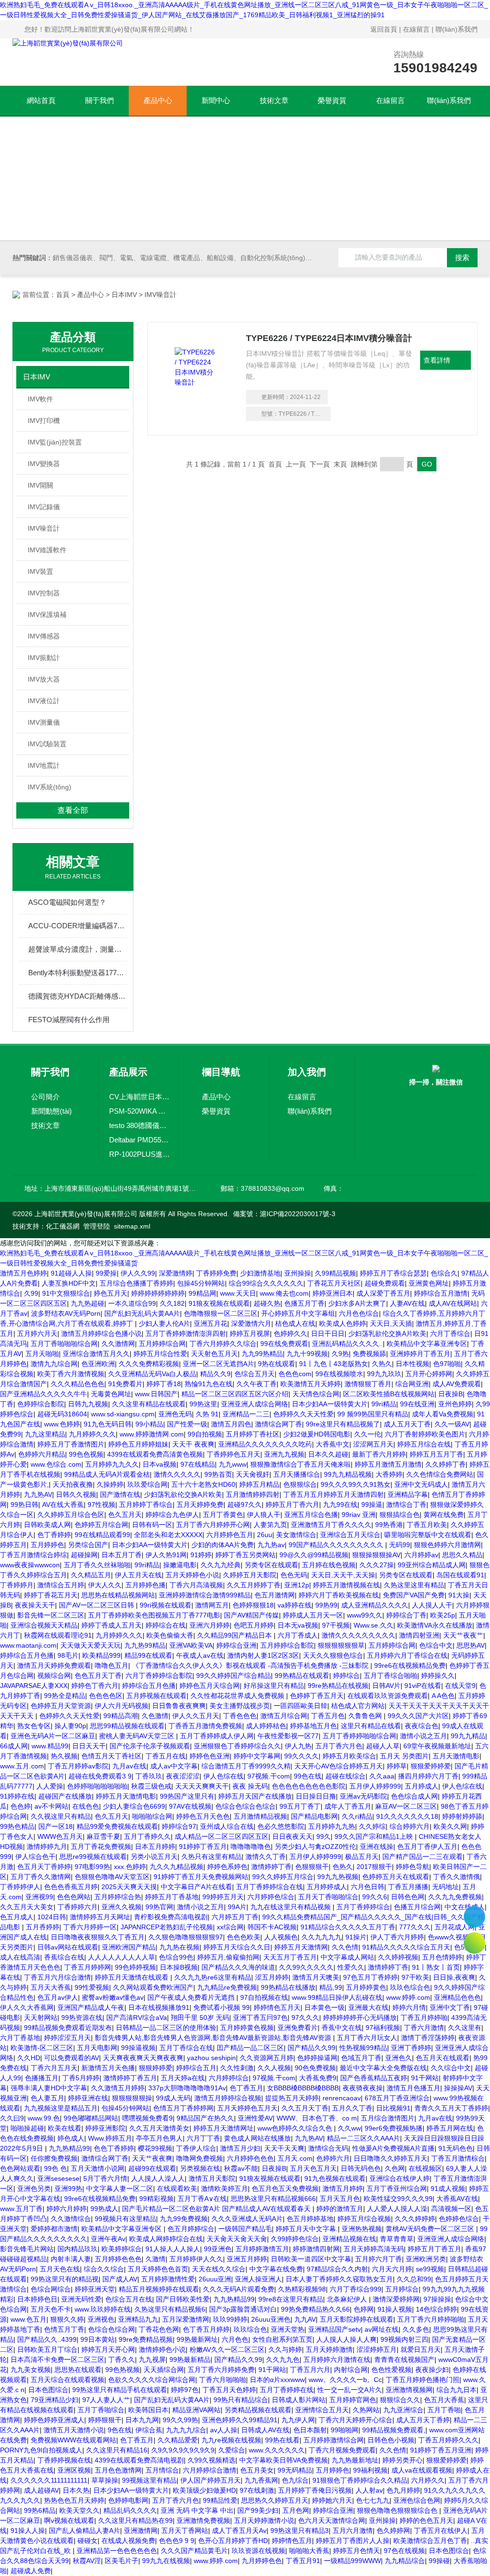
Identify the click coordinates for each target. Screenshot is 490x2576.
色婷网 (364, 2309)
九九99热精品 (262, 1354)
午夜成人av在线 (200, 1655)
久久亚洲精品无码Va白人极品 (152, 1374)
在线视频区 (425, 2168)
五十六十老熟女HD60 (203, 1484)
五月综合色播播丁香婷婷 (136, 1283)
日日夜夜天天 (292, 1836)
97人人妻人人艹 (106, 2400)
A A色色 (443, 1696)
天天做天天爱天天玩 (90, 1645)
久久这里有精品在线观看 (149, 1404)
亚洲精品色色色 (457, 1997)
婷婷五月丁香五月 (434, 2249)
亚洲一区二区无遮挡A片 (218, 1364)
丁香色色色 (240, 1716)
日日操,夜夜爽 (454, 1977)
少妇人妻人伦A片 (164, 1323)
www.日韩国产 (156, 1394)
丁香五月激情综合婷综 (33, 1555)
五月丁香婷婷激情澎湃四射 (186, 1334)
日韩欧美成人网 (47, 1525)
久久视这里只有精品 (61, 1816)
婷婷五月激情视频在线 (346, 1585)
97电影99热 (92, 1867)
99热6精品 (40, 2510)
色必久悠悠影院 (281, 1826)
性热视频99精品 (363, 2048)
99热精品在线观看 (302, 1676)
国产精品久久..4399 (47, 2339)
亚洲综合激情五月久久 (96, 1354)
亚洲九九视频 (284, 1454)
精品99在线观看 (148, 1655)
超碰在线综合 (345, 1776)
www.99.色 (44, 2118)
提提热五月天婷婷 (292, 2098)
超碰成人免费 (31, 2571)
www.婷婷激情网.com (152, 1434)
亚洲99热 (68, 2188)
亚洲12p (297, 1585)
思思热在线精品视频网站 (118, 1595)
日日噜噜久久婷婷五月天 (390, 2158)
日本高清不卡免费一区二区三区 (57, 2359)
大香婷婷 (389, 1474)
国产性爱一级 (187, 1424)
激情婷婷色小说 (162, 2349)
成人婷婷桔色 (266, 1726)
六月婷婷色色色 (250, 2158)
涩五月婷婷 (272, 1977)
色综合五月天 (255, 1374)
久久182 (172, 1303)
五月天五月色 (340, 2199)
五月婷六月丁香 (379, 2259)
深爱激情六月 (251, 1323)
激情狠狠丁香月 (368, 1384)
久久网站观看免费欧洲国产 (153, 1987)
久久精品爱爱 (178, 2440)
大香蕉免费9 (318, 2078)
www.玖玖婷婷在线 (103, 2309)
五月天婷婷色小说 (192, 1575)
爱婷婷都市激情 (54, 2229)
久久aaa (382, 1776)
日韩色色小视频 (391, 2440)
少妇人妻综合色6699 (134, 1806)
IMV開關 (40, 485)
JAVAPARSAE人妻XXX (34, 1686)
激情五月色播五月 (413, 2088)
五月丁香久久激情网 (41, 1877)
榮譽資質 (332, 100)
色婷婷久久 (290, 1334)
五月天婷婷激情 (329, 2349)
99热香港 (389, 1525)
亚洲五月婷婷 (247, 2259)
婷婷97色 (185, 2390)
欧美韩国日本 (148, 2410)
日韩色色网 (408, 1897)
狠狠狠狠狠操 (132, 2098)
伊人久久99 (138, 1273)
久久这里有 (465, 2028)
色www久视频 (448, 1937)
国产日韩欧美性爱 (183, 2299)
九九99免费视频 (184, 2219)
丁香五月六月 (310, 2370)
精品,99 (331, 1987)
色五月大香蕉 (444, 2400)
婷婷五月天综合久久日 (237, 1947)
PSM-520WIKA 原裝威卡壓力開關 (140, 1111)
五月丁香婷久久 (147, 1836)
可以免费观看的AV (72, 2058)
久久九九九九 (322, 1937)
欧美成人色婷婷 (343, 1323)
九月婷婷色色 (262, 2561)
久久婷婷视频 (398, 1957)
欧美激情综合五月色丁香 (430, 2541)
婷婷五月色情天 (356, 2551)
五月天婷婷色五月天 (247, 2108)
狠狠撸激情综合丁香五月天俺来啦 (301, 1464)
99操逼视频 (138, 2048)
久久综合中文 (451, 2068)
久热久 (382, 1364)
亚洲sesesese (58, 2178)
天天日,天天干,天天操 (343, 1575)
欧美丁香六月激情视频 (71, 1374)
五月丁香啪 (444, 2410)
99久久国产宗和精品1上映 (375, 1836)
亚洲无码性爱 (81, 2299)
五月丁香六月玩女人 (367, 2038)
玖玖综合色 (250, 2329)
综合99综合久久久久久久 (266, 1283)
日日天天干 (89, 1746)
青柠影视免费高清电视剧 (171, 1917)
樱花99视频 (155, 2148)
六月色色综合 (359, 1313)
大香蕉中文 (333, 1444)
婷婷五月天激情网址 (223, 2128)
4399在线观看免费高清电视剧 (139, 2460)
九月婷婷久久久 (92, 1434)
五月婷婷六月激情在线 (337, 2359)
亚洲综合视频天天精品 (44, 1625)
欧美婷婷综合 (122, 2249)
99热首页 (218, 1474)
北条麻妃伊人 (348, 2299)
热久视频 (64, 1756)
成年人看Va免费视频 (443, 1414)
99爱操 (106, 1273)
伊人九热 (298, 1746)
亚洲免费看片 (298, 2028)
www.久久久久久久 (277, 2450)
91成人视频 (448, 2188)
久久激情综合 (71, 2219)
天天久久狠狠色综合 (333, 1655)
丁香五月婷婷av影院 (78, 1766)
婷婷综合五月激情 (441, 1293)
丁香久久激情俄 (457, 1877)
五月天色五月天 (313, 2168)
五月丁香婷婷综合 (363, 1907)
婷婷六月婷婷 (67, 2209)
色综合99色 (176, 1957)
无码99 (400, 1545)
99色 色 (56, 2168)
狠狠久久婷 (67, 2319)
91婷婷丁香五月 (203, 1847)
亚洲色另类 (34, 2188)
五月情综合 (162, 2470)
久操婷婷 (110, 1484)
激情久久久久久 (177, 1474)
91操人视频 (395, 2309)
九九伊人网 (298, 2420)
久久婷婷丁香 (445, 1464)
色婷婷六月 (333, 2158)
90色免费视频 (315, 2068)
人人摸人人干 (432, 1605)
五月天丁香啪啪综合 (328, 1897)
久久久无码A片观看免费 (239, 2289)
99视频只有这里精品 (125, 2219)
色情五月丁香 (64, 2329)
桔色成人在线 (295, 1323)
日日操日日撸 (316, 1796)
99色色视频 (86, 1454)
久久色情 (345, 1947)
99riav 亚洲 (359, 1515)
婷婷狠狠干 (105, 2420)
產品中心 (158, 100)
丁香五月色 (328, 1716)
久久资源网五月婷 (267, 2058)
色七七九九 (373, 2500)
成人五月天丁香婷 (423, 2420)
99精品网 (202, 1293)
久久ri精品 (357, 1816)
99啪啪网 (345, 2430)
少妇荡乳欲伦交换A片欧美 (387, 1334)
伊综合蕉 (149, 2430)
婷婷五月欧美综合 (349, 1756)
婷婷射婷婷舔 (462, 1816)
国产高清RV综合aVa (137, 2017)
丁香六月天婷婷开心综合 (356, 2420)
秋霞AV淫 (87, 2561)
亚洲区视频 (74, 2470)
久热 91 (207, 1414)
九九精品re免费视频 (227, 1987)
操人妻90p (70, 1726)
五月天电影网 (97, 2048)
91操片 (356, 1937)
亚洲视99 (39, 1897)
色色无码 (294, 1575)
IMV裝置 (40, 571)
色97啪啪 (447, 1364)
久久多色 (416, 2329)
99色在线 (308, 1776)
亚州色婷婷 (455, 1404)
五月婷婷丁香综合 (146, 1505)
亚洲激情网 (141, 2530)
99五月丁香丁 (300, 1806)
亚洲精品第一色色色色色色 (117, 2551)
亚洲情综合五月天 (322, 2410)
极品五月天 (362, 1857)
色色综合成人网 (414, 1796)
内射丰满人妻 (71, 2259)
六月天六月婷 (392, 2269)
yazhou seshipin (212, 2058)
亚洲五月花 (211, 1323)
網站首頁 (41, 100)
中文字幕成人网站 (347, 1957)
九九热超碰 (88, 1303)
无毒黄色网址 (111, 1394)
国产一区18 (56, 1826)
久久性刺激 (237, 2068)
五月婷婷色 (47, 1545)
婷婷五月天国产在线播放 (255, 1796)
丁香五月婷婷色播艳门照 (423, 2380)
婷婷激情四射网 (316, 2249)
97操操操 (437, 2299)
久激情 (156, 2259)
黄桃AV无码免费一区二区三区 (431, 2229)
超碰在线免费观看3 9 (100, 1776)
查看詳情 (437, 360)
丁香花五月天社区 (334, 1283)
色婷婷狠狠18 (253, 1605)
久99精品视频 (335, 1273)
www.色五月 (28, 2319)
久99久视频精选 (212, 2460)
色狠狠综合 (300, 1484)
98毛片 (68, 1655)
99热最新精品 (190, 2359)
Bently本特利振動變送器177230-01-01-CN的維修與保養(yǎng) (78, 973)
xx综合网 (230, 1927)
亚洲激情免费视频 (203, 2520)
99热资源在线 (82, 2017)
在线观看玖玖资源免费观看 (388, 1696)
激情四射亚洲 (419, 1635)
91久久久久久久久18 (407, 1816)
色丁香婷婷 (54, 1535)
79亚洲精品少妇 (55, 2400)
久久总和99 (414, 2279)
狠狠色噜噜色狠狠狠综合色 (398, 2510)
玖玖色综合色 (410, 1987)
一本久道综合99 (132, 1303)
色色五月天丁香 (98, 1676)
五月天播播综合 (297, 1474)
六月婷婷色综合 (271, 1897)
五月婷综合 (402, 2289)
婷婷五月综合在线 (424, 1444)
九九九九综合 (186, 2430)
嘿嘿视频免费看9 (147, 2118)
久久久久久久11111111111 (49, 2480)
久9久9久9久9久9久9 (183, 2450)
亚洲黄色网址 (429, 1283)
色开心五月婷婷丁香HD (233, 2541)
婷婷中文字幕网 (257, 1756)
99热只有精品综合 (241, 2400)
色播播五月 (42, 2078)
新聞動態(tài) (51, 1111)
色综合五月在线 (129, 2299)
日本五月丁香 (122, 1555)
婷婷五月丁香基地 (172, 1897)
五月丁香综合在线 (186, 2048)
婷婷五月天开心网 (108, 2349)
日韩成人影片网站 (299, 2400)
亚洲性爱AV (255, 2118)
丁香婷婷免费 (216, 1273)
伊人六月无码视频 (122, 1706)
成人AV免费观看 (457, 1384)
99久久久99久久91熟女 (356, 1484)
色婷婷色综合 (459, 2219)
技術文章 (274, 100)
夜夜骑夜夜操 (363, 2088)
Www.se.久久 (373, 1625)
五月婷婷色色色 (118, 2259)
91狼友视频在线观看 (219, 1303)
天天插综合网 (164, 2370)
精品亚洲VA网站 (196, 2410)
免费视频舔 (369, 1354)
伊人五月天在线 (138, 1575)
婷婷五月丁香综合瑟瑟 (393, 1273)
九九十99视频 (307, 1354)
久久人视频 (274, 2068)
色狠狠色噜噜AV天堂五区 (112, 1877)
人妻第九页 (270, 1525)
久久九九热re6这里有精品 (213, 1977)
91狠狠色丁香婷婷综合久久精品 (360, 2480)
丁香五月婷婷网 (88, 1967)
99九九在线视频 (166, 2561)
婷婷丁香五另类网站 (245, 1555)
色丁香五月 (246, 2088)
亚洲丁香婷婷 (411, 2048)
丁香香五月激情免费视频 (205, 1726)
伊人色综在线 (223, 1776)
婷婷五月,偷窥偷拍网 (228, 1957)
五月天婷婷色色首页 (158, 2269)
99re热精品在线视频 (338, 1686)
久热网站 (366, 2410)
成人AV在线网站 (453, 1303)
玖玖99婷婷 (230, 2319)
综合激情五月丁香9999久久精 (246, 1766)
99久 (323, 1836)
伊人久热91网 (166, 1555)
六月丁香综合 (450, 1334)
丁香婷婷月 (17, 1585)
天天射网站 (41, 2017)
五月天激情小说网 (98, 2168)
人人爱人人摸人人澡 (397, 2209)
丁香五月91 (303, 2561)
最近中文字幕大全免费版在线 (383, 2068)
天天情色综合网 (316, 1394)
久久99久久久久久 (306, 1967)
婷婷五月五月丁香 (436, 1454)
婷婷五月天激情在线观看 (133, 1977)
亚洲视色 (101, 2319)
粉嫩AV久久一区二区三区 (227, 2349)
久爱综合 (232, 2450)
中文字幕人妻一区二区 (120, 2188)
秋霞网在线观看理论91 (58, 1635)
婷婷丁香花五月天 (51, 1595)
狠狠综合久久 (400, 2400)
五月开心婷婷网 (429, 1374)
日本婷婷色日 (37, 2299)
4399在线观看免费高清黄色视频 (155, 1454)
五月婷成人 (422, 1786)
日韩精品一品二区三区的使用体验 (166, 2028)
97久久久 (305, 2017)
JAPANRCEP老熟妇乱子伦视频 (167, 1927)
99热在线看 (282, 2440)
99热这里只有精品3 (300, 2530)
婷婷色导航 (412, 1867)
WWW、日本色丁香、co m (317, 2118)
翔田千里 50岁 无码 (200, 2017)
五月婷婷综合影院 (287, 1645)
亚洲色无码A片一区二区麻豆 (53, 1736)
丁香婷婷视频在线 (64, 2460)
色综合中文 (436, 1645)
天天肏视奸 (253, 1474)
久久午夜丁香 (256, 1384)
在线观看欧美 (177, 2188)
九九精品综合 (405, 2561)
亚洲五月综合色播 (311, 1515)
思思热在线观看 (78, 2370)
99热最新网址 (197, 2339)
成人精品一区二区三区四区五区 (222, 1836)
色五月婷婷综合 (191, 2229)
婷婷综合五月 (196, 2068)
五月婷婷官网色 (353, 2400)
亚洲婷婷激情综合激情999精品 (205, 1595)
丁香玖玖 (149, 1776)
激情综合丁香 (406, 1505)
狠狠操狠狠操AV (376, 1555)
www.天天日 (238, 1293)
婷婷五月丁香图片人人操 (353, 2541)
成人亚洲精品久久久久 (375, 1605)
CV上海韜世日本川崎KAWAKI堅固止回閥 (140, 1097)
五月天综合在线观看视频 (67, 2380)
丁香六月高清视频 (196, 1585)
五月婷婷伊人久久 (196, 2259)
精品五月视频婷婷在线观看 (159, 2289)
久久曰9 (12, 2118)
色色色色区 (106, 1696)
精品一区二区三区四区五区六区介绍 (235, 1394)
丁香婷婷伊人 (20, 1887)
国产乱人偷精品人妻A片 (84, 2530)
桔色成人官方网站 (358, 1706)
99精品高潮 (121, 1716)
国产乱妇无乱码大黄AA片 (142, 1313)
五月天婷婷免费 (200, 1505)
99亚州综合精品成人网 (432, 1565)
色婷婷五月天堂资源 (61, 1706)
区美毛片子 (122, 2561)
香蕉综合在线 (64, 1957)
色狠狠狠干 (312, 1867)
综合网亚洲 (412, 1384)
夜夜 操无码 (250, 1786)
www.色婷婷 (62, 1424)
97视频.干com (269, 1776)
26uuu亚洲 (215, 2279)
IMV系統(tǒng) (50, 787)
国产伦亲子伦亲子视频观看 (150, 1746)
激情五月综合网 (284, 1716)
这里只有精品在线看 (371, 1726)
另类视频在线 (200, 2168)
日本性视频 (412, 1364)
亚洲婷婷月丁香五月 (420, 1354)
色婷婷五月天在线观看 (396, 1877)
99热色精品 (17, 1826)
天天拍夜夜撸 (73, 1484)
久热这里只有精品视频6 (170, 2309)
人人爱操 (50, 1786)
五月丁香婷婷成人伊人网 (217, 1736)
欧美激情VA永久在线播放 (435, 1625)
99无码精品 (295, 2470)
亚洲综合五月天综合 (350, 1535)
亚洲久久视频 (122, 1907)
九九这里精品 (45, 1434)
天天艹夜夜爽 (152, 2158)
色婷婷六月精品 (42, 1454)
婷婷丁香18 (164, 1384)
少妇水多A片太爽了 (357, 1303)
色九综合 (295, 2480)
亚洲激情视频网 (409, 2390)
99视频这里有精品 (149, 2480)
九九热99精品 (145, 1645)
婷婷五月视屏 (250, 1334)
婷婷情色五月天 (277, 2007)
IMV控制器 (44, 593)
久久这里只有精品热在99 (135, 2520)
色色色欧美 (244, 1937)
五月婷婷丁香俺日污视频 (315, 2490)
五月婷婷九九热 (332, 1826)
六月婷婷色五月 (230, 1535)
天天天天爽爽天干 (202, 1786)
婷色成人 (71, 2138)
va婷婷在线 (295, 1605)
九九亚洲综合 (403, 2410)
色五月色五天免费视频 (285, 2188)
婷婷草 (397, 1766)
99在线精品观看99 (102, 1535)
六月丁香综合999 (356, 2289)
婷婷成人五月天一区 (313, 1615)
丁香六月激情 (424, 2028)
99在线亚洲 (417, 1404)
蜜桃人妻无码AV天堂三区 (138, 1736)
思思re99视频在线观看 (93, 1857)
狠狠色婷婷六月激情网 (447, 1545)
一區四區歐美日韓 (301, 1706)
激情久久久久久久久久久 (358, 1635)
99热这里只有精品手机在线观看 (120, 2390)
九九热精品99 (69, 2148)
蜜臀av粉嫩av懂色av (113, 1997)
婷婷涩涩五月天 (67, 2038)
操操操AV (458, 2088)
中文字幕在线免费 (276, 2269)
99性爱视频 (92, 1987)
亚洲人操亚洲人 (258, 2279)
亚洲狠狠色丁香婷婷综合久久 (237, 1746)
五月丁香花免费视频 (101, 1847)
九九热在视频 (179, 1947)
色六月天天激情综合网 (332, 2520)
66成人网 (14, 1746)
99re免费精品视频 (146, 2339)
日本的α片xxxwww (277, 2380)
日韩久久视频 (76, 1494)
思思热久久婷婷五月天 (275, 2500)
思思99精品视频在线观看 (127, 1726)
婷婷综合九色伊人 (172, 1515)
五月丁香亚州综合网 (397, 2188)
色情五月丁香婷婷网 (183, 2108)
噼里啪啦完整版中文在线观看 (428, 1535)
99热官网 (159, 1907)
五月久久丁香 (352, 2108)
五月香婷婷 (43, 1927)
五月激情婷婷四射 (253, 1494)
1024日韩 (52, 1917)
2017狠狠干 (374, 1867)
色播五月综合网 (417, 1907)
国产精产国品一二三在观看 (423, 1857)
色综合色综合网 (111, 2329)
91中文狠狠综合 (66, 1293)
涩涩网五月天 (373, 1444)
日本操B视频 (179, 1967)
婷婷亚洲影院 (105, 2128)
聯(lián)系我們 (457, 29)
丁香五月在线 (166, 1756)
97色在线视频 (404, 2551)
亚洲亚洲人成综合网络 (255, 1404)
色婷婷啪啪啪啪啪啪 (97, 1786)
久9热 (340, 1354)
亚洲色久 (399, 2058)
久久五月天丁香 (305, 2108)
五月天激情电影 (456, 1756)
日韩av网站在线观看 (68, 1947)
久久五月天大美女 (27, 1907)
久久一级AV (452, 1424)
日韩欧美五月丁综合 (47, 2349)
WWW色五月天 (60, 1836)
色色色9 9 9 (177, 2541)
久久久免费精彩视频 (149, 1364)
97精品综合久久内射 (337, 2269)
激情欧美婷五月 (224, 2188)
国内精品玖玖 (78, 2249)
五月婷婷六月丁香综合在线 (407, 1655)
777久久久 (415, 1927)
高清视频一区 (451, 2209)
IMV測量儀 (44, 722)
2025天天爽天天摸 (129, 1887)
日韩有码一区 (152, 1525)
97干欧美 (415, 1977)
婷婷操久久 (438, 1676)
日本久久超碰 (328, 1454)
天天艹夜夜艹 (463, 1635)
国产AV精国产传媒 (251, 1615)
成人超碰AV (41, 2490)
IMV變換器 (44, 464)
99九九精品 (468, 1736)
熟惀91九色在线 (209, 1384)
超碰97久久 (245, 1505)
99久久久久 (301, 1756)
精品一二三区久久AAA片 (363, 2138)
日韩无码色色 (361, 2168)
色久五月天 (125, 1515)
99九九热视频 (338, 1877)
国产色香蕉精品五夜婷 (374, 2078)
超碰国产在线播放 (65, 1796)
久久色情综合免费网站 (440, 1474)
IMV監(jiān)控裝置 (55, 442)
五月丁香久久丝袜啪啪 (97, 1565)
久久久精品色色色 (78, 1384)
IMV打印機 (44, 421)
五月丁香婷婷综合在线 (269, 1887)
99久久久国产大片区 (418, 1716)
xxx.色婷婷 (130, 1867)
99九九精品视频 (348, 1474)
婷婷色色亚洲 (210, 1756)
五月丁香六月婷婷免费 (221, 2370)
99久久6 (375, 1897)
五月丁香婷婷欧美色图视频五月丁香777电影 (154, 1615)
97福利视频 (383, 2028)
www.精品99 (50, 1746)
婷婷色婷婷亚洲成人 (54, 2420)
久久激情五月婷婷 (118, 2088)
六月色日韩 (367, 1887)
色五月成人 (17, 1917)
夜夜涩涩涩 (183, 1776)
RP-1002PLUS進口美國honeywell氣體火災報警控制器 (140, 1154)
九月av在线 (129, 1766)
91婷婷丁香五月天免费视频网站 (201, 1877)
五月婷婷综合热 (118, 1897)
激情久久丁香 (266, 1857)
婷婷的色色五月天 (426, 2520)
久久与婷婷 (285, 2349)
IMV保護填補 (47, 615)
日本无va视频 (298, 1625)
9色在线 (120, 2430)
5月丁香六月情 (105, 2178)
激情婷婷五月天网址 (100, 1917)
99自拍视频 (205, 1434)
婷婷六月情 (409, 2007)
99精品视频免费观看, (394, 2430)
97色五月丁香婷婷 (370, 1977)
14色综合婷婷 (436, 2309)
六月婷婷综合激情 (210, 2470)
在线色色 (86, 1806)
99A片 (237, 1907)
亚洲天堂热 (288, 2329)
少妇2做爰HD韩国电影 (317, 1434)
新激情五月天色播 (108, 2068)
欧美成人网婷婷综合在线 (166, 2239)
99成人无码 (173, 2098)
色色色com (295, 1374)
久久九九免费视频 (455, 1897)
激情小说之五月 (423, 1736)
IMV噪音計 (44, 528)
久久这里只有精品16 (117, 2450)
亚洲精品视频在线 (349, 2239)
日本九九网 (142, 2420)
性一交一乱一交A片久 (350, 2390)
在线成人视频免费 (128, 2541)
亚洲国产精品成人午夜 (91, 2007)
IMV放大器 (44, 679)
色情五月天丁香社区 (111, 1756)
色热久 (343, 1867)
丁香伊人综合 (196, 2148)
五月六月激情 (353, 2530)
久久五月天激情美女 (159, 2128)
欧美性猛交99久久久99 (398, 2199)
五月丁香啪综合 (101, 2410)
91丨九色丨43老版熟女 (334, 1364)
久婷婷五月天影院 (250, 1575)
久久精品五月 (91, 1575)
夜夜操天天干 (35, 1605)
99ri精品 (384, 1404)
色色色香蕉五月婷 (71, 1887)
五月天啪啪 (42, 1354)
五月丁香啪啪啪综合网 (64, 1344)
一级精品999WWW (352, 2561)
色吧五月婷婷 (254, 1625)
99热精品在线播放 (288, 1987)
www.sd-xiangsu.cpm (123, 1414)
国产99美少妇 (258, 2510)
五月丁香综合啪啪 (390, 1676)
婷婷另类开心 (402, 2460)
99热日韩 (24, 1505)
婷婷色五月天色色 (203, 1816)
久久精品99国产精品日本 (235, 1635)
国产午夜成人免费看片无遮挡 (192, 1997)
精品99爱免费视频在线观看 (117, 1826)
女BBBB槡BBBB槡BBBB (303, 2088)
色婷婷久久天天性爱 (303, 1414)
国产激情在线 (120, 1494)
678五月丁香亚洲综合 (397, 2098)
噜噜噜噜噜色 (251, 1847)
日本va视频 (160, 1464)
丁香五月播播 (408, 1887)
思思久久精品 (462, 1555)
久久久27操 (377, 1565)
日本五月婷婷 (155, 1847)
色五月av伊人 (58, 1997)
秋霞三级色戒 (151, 1786)
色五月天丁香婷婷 (44, 1867)
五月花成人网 (455, 1927)
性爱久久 (351, 1967)
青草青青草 (397, 2239)
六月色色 (235, 2339)
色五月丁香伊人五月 (427, 1847)
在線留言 (416, 29)
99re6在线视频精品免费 (410, 1665)
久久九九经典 (221, 1565)
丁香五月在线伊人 (441, 2530)
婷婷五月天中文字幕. (307, 2229)
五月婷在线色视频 (329, 1565)
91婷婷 (201, 1555)
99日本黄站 (98, 2339)
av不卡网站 (51, 1806)
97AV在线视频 (190, 1806)
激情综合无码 (328, 2148)
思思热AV (471, 1645)
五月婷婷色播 (145, 1585)
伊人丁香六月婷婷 (397, 1937)
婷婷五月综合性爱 (160, 1354)
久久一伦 (367, 1434)
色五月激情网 (275, 1595)
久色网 (395, 2168)
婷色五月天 (111, 1293)
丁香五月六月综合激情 (57, 1977)
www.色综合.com (56, 1464)
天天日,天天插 (391, 1323)
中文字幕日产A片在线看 (196, 1887)
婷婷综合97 (179, 1826)
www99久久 (365, 1615)
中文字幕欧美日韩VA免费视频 (284, 2460)
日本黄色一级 (324, 2007)
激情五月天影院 (212, 2178)
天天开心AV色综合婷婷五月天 (339, 1766)
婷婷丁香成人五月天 (111, 1625)
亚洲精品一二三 (246, 1414)
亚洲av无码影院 (363, 1796)
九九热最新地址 (355, 2460)
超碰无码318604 (62, 1414)
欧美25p (443, 1615)
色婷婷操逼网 (317, 2058)
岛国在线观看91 (460, 1575)
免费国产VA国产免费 (414, 1595)
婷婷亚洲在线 (88, 2098)
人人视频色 (281, 1937)
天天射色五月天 (214, 1354)
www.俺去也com (284, 1293)
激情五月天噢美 (316, 1977)
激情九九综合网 (54, 1364)
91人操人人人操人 (173, 2249)
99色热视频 (122, 2370)
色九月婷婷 (403, 2490)
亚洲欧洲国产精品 (129, 1947)
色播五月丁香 (304, 1303)
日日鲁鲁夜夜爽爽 (179, 1706)
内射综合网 (351, 2370)
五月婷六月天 (37, 1334)
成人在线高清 (20, 1957)
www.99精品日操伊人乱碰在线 (337, 1997)
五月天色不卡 (51, 2309)
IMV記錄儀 (44, 507)
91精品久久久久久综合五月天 (406, 1947)
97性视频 (101, 1505)
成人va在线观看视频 (422, 2470)
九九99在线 (340, 1505)
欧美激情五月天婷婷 (311, 1384)
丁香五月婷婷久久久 (448, 2440)
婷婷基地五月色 (313, 1726)
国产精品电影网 (314, 1816)
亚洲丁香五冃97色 (260, 2017)
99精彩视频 (156, 2199)
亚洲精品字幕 (408, 1494)
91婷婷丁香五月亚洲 (441, 2450)
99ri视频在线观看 (166, 1605)
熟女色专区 (34, 1726)
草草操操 (105, 2480)
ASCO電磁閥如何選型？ (67, 902)
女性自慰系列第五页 (282, 2339)
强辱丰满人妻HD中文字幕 (49, 2088)
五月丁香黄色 (223, 1515)
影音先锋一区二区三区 (51, 1615)
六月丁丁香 (203, 2138)
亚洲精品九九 (138, 2319)
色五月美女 (257, 2470)
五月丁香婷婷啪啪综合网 (359, 1736)
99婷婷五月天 (223, 1897)
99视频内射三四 (404, 2339)
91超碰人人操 (71, 1273)
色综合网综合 (51, 2289)
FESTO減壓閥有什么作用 (69, 1020)
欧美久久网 (450, 1826)
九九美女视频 (31, 2370)
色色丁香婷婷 (114, 2148)
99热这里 (203, 1404)
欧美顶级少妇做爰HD (204, 2490)
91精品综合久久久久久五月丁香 (348, 1927)
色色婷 (21, 1806)
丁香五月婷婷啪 (424, 2017)
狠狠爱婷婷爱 (431, 1766)
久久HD (29, 2058)
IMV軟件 (40, 399)
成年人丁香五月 (348, 1806)
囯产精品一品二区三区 (250, 2048)
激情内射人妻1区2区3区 (263, 1655)
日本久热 (76, 2490)
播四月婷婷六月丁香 (428, 1776)
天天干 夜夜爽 (193, 1444)
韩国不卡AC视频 (272, 1927)
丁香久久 (122, 2359)
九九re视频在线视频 (231, 2440)
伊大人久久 (105, 1585)
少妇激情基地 (260, 1273)
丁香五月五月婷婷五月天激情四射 (334, 1494)
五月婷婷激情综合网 (334, 2440)
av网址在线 (382, 2329)
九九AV (305, 2319)
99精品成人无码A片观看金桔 (107, 1474)
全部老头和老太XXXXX (168, 1535)
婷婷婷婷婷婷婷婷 (158, 1293)
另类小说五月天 (154, 1857)
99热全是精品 (65, 1696)
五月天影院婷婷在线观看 (356, 2319)
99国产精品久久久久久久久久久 (337, 1545)
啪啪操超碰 (27, 2128)
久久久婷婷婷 (415, 2219)
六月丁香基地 (20, 2038)
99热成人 (104, 2209)
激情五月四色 (231, 1424)
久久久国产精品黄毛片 (194, 2551)
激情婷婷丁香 (271, 1867)
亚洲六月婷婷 (210, 1625)
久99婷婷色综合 (295, 2239)
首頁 (63, 295)
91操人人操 (28, 2530)
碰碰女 (88, 2541)
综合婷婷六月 (410, 1826)
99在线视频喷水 (339, 1374)
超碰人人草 (383, 1746)
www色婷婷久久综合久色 (296, 2128)
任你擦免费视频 (54, 2158)
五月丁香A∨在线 (202, 2199)
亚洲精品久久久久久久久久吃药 (265, 1444)
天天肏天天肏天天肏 (237, 2239)
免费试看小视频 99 (222, 2007)
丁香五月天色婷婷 (229, 2390)
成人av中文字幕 (174, 1766)
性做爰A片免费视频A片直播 (393, 2148)
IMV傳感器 (44, 636)
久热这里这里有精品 (414, 1585)
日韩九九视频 (88, 1404)
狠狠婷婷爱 (156, 2068)
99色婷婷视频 (135, 1967)
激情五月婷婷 (343, 2188)
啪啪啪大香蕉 (309, 2551)
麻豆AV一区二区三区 (406, 1806)
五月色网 (296, 2510)
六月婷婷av (421, 1555)
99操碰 (439, 2561)
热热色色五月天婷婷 (74, 2500)
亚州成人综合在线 (227, 1826)
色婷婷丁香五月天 (317, 1696)
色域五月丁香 (361, 2058)
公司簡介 (45, 1097)
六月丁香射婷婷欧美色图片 (425, 1434)
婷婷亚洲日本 (333, 1293)
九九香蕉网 (261, 2480)
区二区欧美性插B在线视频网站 (389, 1394)
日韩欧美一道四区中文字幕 (311, 2259)
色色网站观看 (20, 2168)
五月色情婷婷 (442, 1957)
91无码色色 (456, 2148)
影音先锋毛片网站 (27, 2249)
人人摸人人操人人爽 (346, 2339)
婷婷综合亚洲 (236, 1645)
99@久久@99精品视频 (314, 1555)
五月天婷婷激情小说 (264, 2520)
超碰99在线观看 (152, 2168)
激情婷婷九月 (47, 1847)
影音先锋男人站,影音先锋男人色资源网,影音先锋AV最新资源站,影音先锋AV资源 (214, 2038)
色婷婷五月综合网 (101, 1525)
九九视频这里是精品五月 (61, 2108)
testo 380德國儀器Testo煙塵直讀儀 (140, 1125)
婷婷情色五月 (292, 2541)
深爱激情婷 (176, 1273)
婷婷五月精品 (259, 1484)
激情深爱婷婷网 (396, 2299)
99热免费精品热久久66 (315, 2309)
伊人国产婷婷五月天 (211, 2480)
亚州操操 (298, 1273)
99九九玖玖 (384, 1374)
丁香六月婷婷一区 (90, 1927)
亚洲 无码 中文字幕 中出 (197, 2510)
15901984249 (474, 1917)
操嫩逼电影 (180, 1565)
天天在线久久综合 (219, 2269)
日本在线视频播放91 (159, 2007)
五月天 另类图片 (404, 1756)
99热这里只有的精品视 (65, 2279)
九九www (233, 1464)
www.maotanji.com (28, 1645)
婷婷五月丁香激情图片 (71, 1444)
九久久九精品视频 (177, 1867)
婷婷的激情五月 (340, 2209)
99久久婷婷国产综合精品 (234, 1676)
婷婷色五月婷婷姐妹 (138, 1444)
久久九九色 (283, 2359)
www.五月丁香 (21, 2209)
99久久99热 (180, 2420)
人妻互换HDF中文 (69, 1283)
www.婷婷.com (408, 1997)
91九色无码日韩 (108, 1424)
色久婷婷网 (393, 2530)
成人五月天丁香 (407, 1424)
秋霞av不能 (241, 2168)
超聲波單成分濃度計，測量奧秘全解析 (78, 949)
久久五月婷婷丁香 (254, 1585)
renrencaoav (342, 2098)
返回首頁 (384, 29)
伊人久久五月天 (196, 1716)
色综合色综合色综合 (245, 1806)
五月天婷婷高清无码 (374, 2249)
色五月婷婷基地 (310, 2219)
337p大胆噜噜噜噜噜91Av (187, 2088)
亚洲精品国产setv (334, 2329)
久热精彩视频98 (302, 2289)
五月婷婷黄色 (366, 1987)
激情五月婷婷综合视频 (228, 2098)
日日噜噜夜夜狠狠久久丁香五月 (98, 1937)
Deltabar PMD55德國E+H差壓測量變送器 (140, 1140)
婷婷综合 (346, 1676)
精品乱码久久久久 (130, 2510)
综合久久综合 (104, 2269)
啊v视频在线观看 (69, 2520)
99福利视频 (370, 2470)
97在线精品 (198, 1464)
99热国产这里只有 (187, 1796)
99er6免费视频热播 (394, 2128)
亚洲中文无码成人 (421, 1484)
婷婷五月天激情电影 (126, 1796)
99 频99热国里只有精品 (373, 1414)
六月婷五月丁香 (235, 1917)
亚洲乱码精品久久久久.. (347, 1344)
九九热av (271, 1545)
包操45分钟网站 (201, 1283)
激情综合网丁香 (278, 1424)
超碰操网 (84, 1555)
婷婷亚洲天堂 (95, 2289)
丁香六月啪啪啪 (223, 2380)
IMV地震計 (44, 765)
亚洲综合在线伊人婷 (400, 2178)
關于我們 (100, 100)
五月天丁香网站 (185, 2530)
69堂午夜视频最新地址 (437, 1746)
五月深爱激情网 (186, 2319)
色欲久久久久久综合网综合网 (152, 2380)
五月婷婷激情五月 (262, 2249)
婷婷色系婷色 (227, 1867)
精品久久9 (215, 1374)
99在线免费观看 (284, 1344)
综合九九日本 (457, 2390)
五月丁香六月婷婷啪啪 (431, 2319)
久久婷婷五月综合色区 (71, 1515)
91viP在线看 (423, 1686)
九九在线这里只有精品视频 (291, 1907)
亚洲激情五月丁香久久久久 (331, 1525)
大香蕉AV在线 (457, 2199)
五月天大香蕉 (51, 1987)
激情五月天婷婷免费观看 (54, 1665)
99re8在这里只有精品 (291, 2299)
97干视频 (336, 1625)
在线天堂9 (460, 1686)
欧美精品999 (101, 1655)
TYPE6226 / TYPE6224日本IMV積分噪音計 (329, 338)
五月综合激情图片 (388, 2118)
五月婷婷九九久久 (112, 1464)
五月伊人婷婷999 (375, 1786)
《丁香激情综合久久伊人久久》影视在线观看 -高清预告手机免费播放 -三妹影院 (251, 1665)
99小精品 (149, 1424)
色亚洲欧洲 (98, 1364)
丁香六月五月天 (54, 2068)
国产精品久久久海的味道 (238, 1967)
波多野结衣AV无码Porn (66, 1313)
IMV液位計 (44, 701)
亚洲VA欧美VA (191, 1645)
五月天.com (295, 2158)
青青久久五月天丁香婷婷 (451, 2108)
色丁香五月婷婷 (206, 2329)
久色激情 (155, 1716)
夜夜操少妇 (432, 2370)
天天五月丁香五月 (290, 1957)
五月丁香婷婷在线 (287, 2390)
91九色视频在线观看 (335, 2178)
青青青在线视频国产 (404, 2359)
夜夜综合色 (422, 1726)
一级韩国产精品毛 (245, 2229)
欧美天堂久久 (79, 2510)
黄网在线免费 (444, 1515)
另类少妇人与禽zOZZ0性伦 (315, 1847)
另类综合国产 (88, 1545)
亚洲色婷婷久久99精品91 (240, 2420)
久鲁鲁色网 (366, 1716)
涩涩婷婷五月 (377, 2349)
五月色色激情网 (118, 2470)
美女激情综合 (296, 1535)
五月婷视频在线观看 (156, 1696)
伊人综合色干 (35, 1857)
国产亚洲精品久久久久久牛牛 (44, 1394)
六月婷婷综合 (229, 2078)
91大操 (459, 1595)
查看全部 (73, 810)
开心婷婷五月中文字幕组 (298, 1313)
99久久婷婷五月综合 (283, 1877)
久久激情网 (118, 1344)
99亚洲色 (218, 2249)
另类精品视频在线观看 (258, 2410)
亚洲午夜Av (108, 2239)
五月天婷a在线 (183, 2078)
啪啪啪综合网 (152, 1816)
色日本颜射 (310, 2430)
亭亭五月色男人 (159, 2138)
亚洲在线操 (377, 1847)
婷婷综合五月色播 (27, 1655)
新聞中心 (216, 100)
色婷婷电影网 (128, 2500)
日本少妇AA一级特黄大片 (330, 1404)
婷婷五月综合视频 (364, 2219)
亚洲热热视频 (362, 2229)
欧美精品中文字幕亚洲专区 (427, 1344)
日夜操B (451, 1394)
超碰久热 (267, 1303)
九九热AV (38, 1494)
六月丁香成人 (298, 1635)
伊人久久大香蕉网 (27, 2007)
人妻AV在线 (407, 1303)
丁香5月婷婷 (81, 2078)
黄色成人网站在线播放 (257, 2138)
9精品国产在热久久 (205, 2118)
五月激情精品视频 (260, 1816)
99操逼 (372, 1505)
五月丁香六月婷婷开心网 (213, 1525)
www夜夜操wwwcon (30, 1565)
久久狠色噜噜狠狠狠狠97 (186, 1937)
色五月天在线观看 (443, 2058)
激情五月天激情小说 (74, 2430)
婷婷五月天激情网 (301, 1947)
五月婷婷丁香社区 (253, 1434)
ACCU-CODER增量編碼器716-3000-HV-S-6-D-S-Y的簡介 (78, 926)
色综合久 (444, 1273)
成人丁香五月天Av (239, 2530)
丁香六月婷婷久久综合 (223, 1344)
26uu (265, 1535)
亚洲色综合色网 (417, 2500)
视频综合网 (54, 1676)
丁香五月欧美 (427, 1525)
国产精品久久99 (312, 2048)
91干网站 (425, 2078)
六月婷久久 (428, 2480)
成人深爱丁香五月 (383, 1293)
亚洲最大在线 (368, 2007)
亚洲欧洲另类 (426, 2259)
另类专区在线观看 (271, 1565)
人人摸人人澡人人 (158, 2178)
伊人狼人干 (264, 1515)
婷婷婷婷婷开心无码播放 (360, 2017)
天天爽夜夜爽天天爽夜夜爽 (143, 2058)
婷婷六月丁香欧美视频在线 (339, 1595)
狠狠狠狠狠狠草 (341, 1645)
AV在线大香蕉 (63, 1505)
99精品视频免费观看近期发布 (68, 2028)
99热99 (326, 1605)
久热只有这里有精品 (212, 1857)
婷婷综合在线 (166, 1625)
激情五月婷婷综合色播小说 (101, 1334)
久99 (31, 1293)
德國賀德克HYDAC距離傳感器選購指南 (78, 996)
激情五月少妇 (240, 2148)
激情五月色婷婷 (23, 1273)
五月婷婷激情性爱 (168, 2279)
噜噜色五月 (111, 1665)
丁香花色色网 (159, 2329)
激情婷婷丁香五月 (130, 2078)
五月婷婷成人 (327, 1887)
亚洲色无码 (175, 1414)
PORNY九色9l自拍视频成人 (41, 2450)
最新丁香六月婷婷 (379, 1454)
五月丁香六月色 (339, 1746)
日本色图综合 (48, 2390)
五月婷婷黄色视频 (247, 2028)
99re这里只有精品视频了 (343, 1424)
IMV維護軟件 (47, 550)
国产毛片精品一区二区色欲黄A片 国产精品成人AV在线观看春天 (217, 2209)
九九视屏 (152, 2359)
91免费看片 (125, 1384)
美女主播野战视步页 (240, 1706)
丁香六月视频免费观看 (342, 2450)
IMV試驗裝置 (47, 744)
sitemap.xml (132, 1226)
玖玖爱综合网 (147, 1484)
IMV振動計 (44, 658)
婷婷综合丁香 (406, 1615)
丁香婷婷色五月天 (234, 1454)
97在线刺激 (257, 2490)
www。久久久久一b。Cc (345, 2380)
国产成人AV (120, 2279)
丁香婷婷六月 (78, 1907)
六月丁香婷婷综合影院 (159, 1676)
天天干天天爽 (284, 2148)
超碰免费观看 (385, 1283)
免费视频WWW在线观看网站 (73, 2440)
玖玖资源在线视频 (258, 2551)
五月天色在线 (60, 2269)
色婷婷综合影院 (41, 1404)
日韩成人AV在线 (265, 2430)
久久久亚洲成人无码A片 (247, 2219)
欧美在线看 (65, 2128)
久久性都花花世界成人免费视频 (238, 1696)
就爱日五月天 (421, 2349)
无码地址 (445, 1887)
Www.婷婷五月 (110, 2138)
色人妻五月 (47, 2098)
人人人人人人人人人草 (122, 1957)
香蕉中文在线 (342, 2028)
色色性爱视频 (391, 2370)
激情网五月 (212, 1605)
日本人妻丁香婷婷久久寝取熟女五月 (339, 2279)
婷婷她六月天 (332, 2500)
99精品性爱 (220, 2500)
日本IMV (124, 295)
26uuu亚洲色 (271, 2319)
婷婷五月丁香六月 (292, 1505)
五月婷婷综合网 (162, 1344)
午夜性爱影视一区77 (288, 1736)
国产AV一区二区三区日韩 (97, 1605)
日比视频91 (393, 2108)
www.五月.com (22, 1766)
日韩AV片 (386, 1686)
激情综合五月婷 (61, 1585)
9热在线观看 (277, 1364)
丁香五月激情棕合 (458, 2158)
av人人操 (224, 2430)
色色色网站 (74, 1897)
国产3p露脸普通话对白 (243, 2309)
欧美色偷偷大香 (170, 1635)
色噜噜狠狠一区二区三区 (221, 1313)
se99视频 (430, 2269)
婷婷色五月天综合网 (210, 1686)
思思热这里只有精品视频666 (273, 2199)
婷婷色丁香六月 (95, 1686)
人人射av (369, 2490)
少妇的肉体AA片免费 (223, 1545)
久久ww (349, 2128)
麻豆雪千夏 (103, 1836)
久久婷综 (372, 1826)
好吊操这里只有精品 (274, 1686)
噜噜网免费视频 (200, 2158)
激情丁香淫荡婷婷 (428, 2038)
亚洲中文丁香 (450, 2007)
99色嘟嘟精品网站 (91, 2118)
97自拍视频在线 (264, 1997)
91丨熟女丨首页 (436, 1967)
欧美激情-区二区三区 (42, 2048)
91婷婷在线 (17, 1796)
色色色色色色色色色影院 (309, 1786)
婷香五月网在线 (450, 2128)
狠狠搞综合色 (400, 1515)
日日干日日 (328, 1334)
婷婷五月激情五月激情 (388, 1464)
